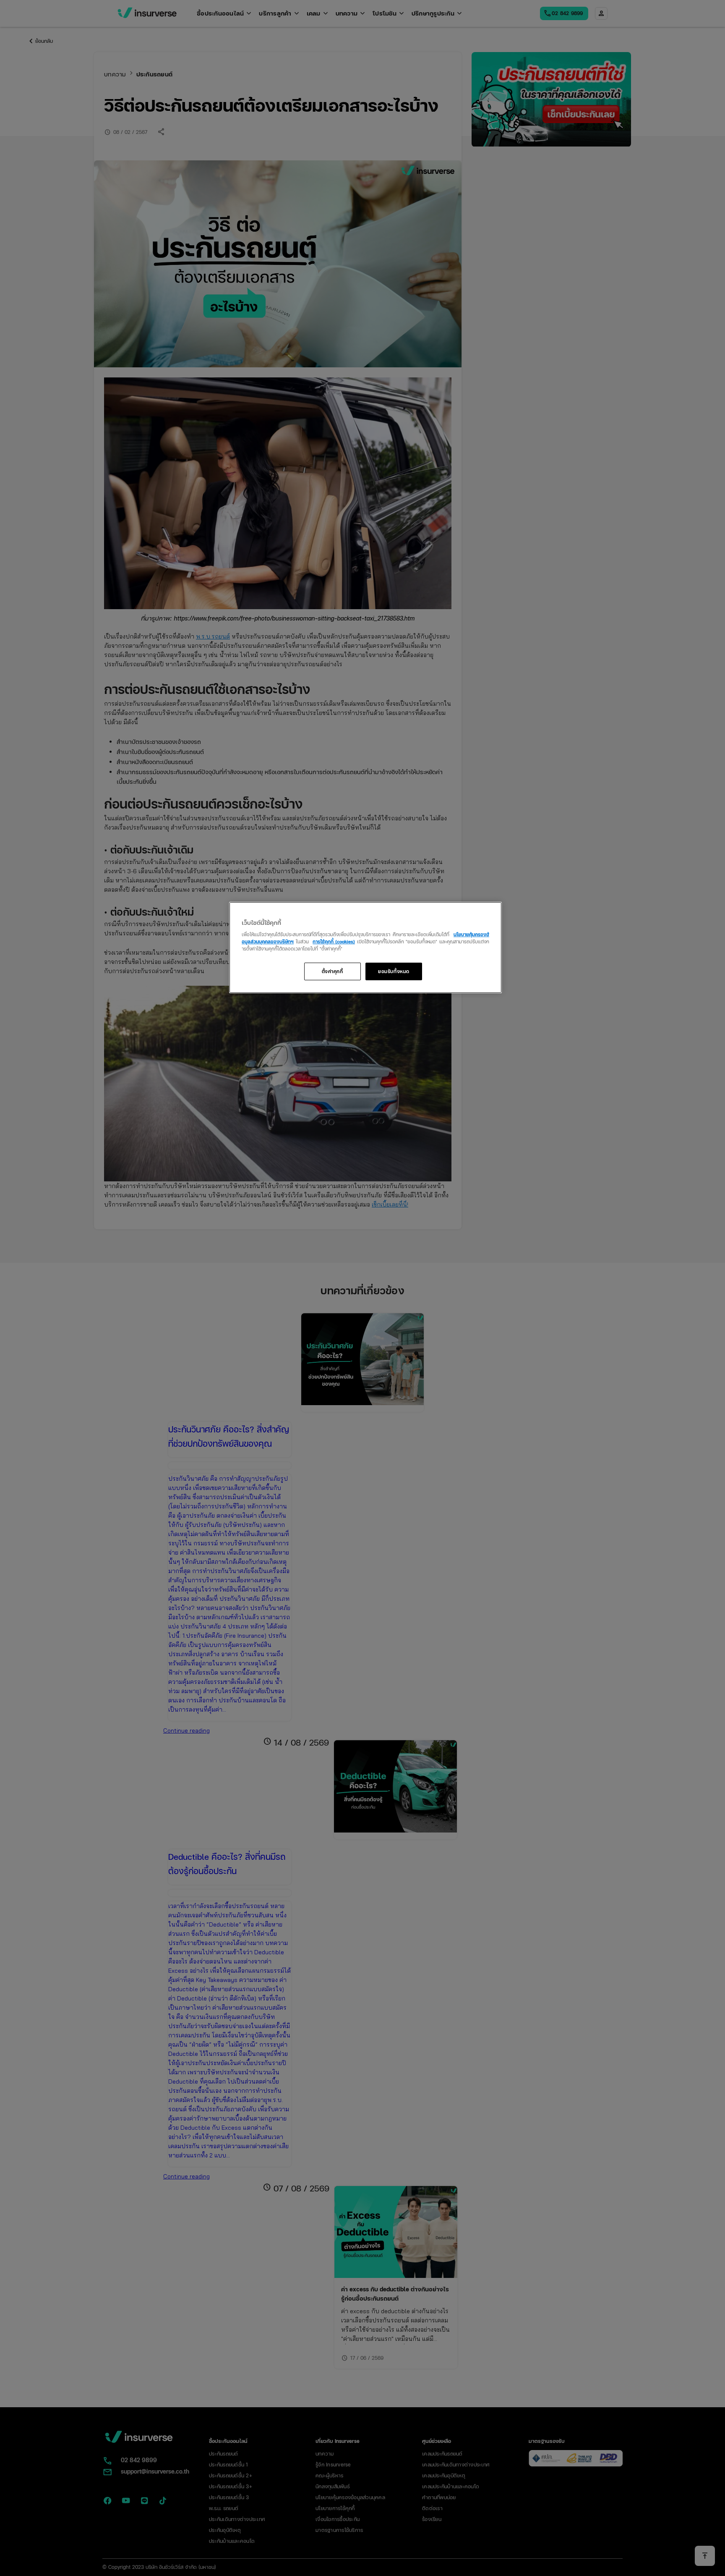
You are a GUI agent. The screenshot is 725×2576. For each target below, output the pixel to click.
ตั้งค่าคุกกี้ (333, 971)
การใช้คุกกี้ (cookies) (334, 941)
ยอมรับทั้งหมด (394, 971)
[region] (365, 948)
